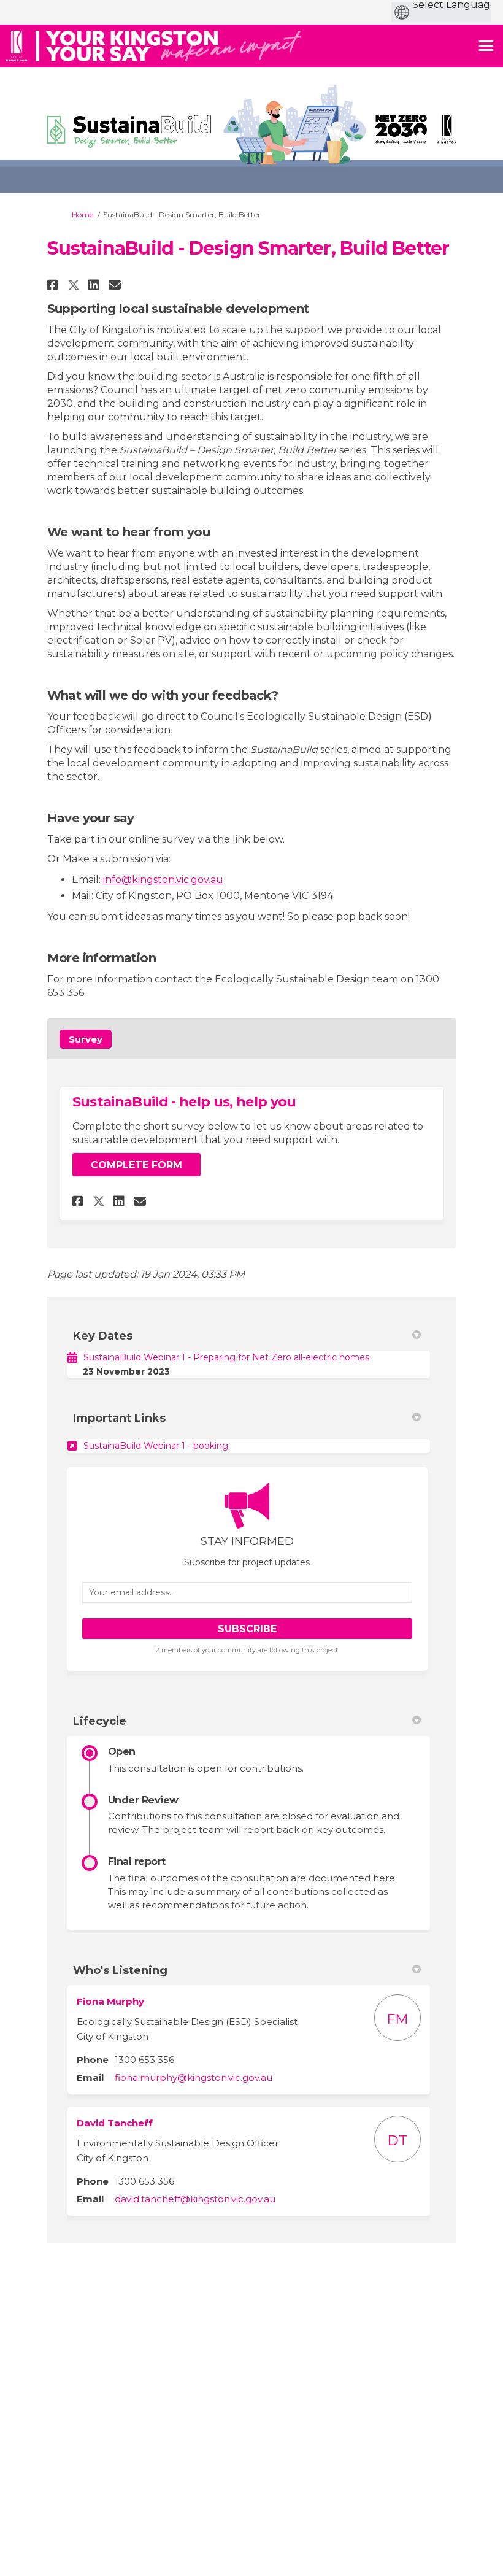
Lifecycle (100, 1721)
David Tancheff (115, 2123)
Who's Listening (120, 1970)
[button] (54, 285)
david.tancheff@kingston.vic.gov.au (195, 2199)
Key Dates (103, 1336)
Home (83, 214)
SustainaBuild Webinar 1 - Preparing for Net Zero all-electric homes (226, 1357)
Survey (86, 1039)
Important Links (119, 1418)
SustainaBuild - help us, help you (184, 1102)
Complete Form (136, 1165)
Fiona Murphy (110, 2001)
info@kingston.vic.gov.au (163, 880)
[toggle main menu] (486, 46)
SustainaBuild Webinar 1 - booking (156, 1446)
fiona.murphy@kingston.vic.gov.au (194, 2077)
